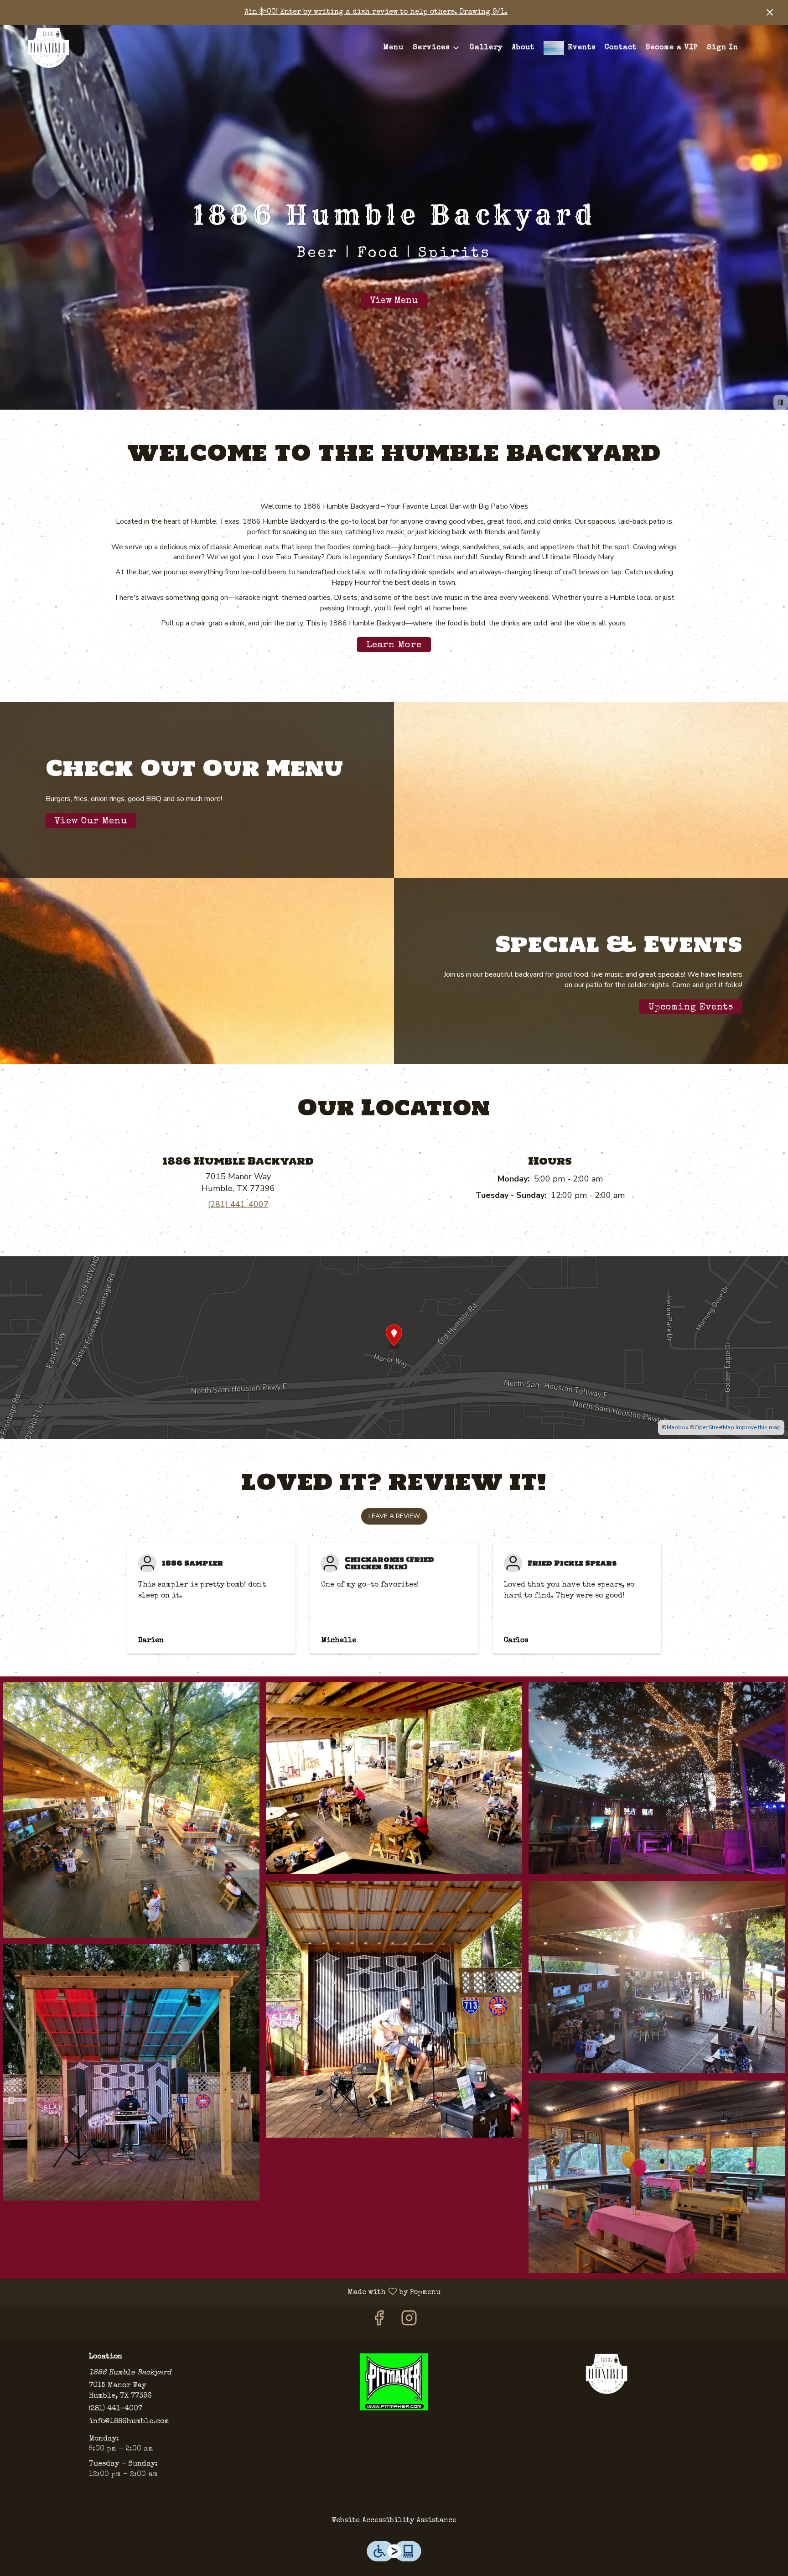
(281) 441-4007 (116, 2409)
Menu (393, 48)
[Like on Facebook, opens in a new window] (379, 2322)
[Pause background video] (781, 402)
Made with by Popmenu (224, 2292)
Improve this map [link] (758, 1427)
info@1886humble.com (129, 2422)
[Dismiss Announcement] (770, 12)
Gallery (486, 48)
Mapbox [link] (677, 1427)
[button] (437, 48)
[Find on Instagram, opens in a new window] (409, 2322)
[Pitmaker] (394, 2381)
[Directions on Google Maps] (394, 1347)
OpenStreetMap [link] (714, 1427)
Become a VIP (672, 48)
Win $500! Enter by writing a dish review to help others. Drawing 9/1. (376, 12)
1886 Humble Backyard (607, 2374)
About (523, 48)
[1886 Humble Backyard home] (48, 48)
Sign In (723, 48)
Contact (621, 48)
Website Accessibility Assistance (394, 2521)
